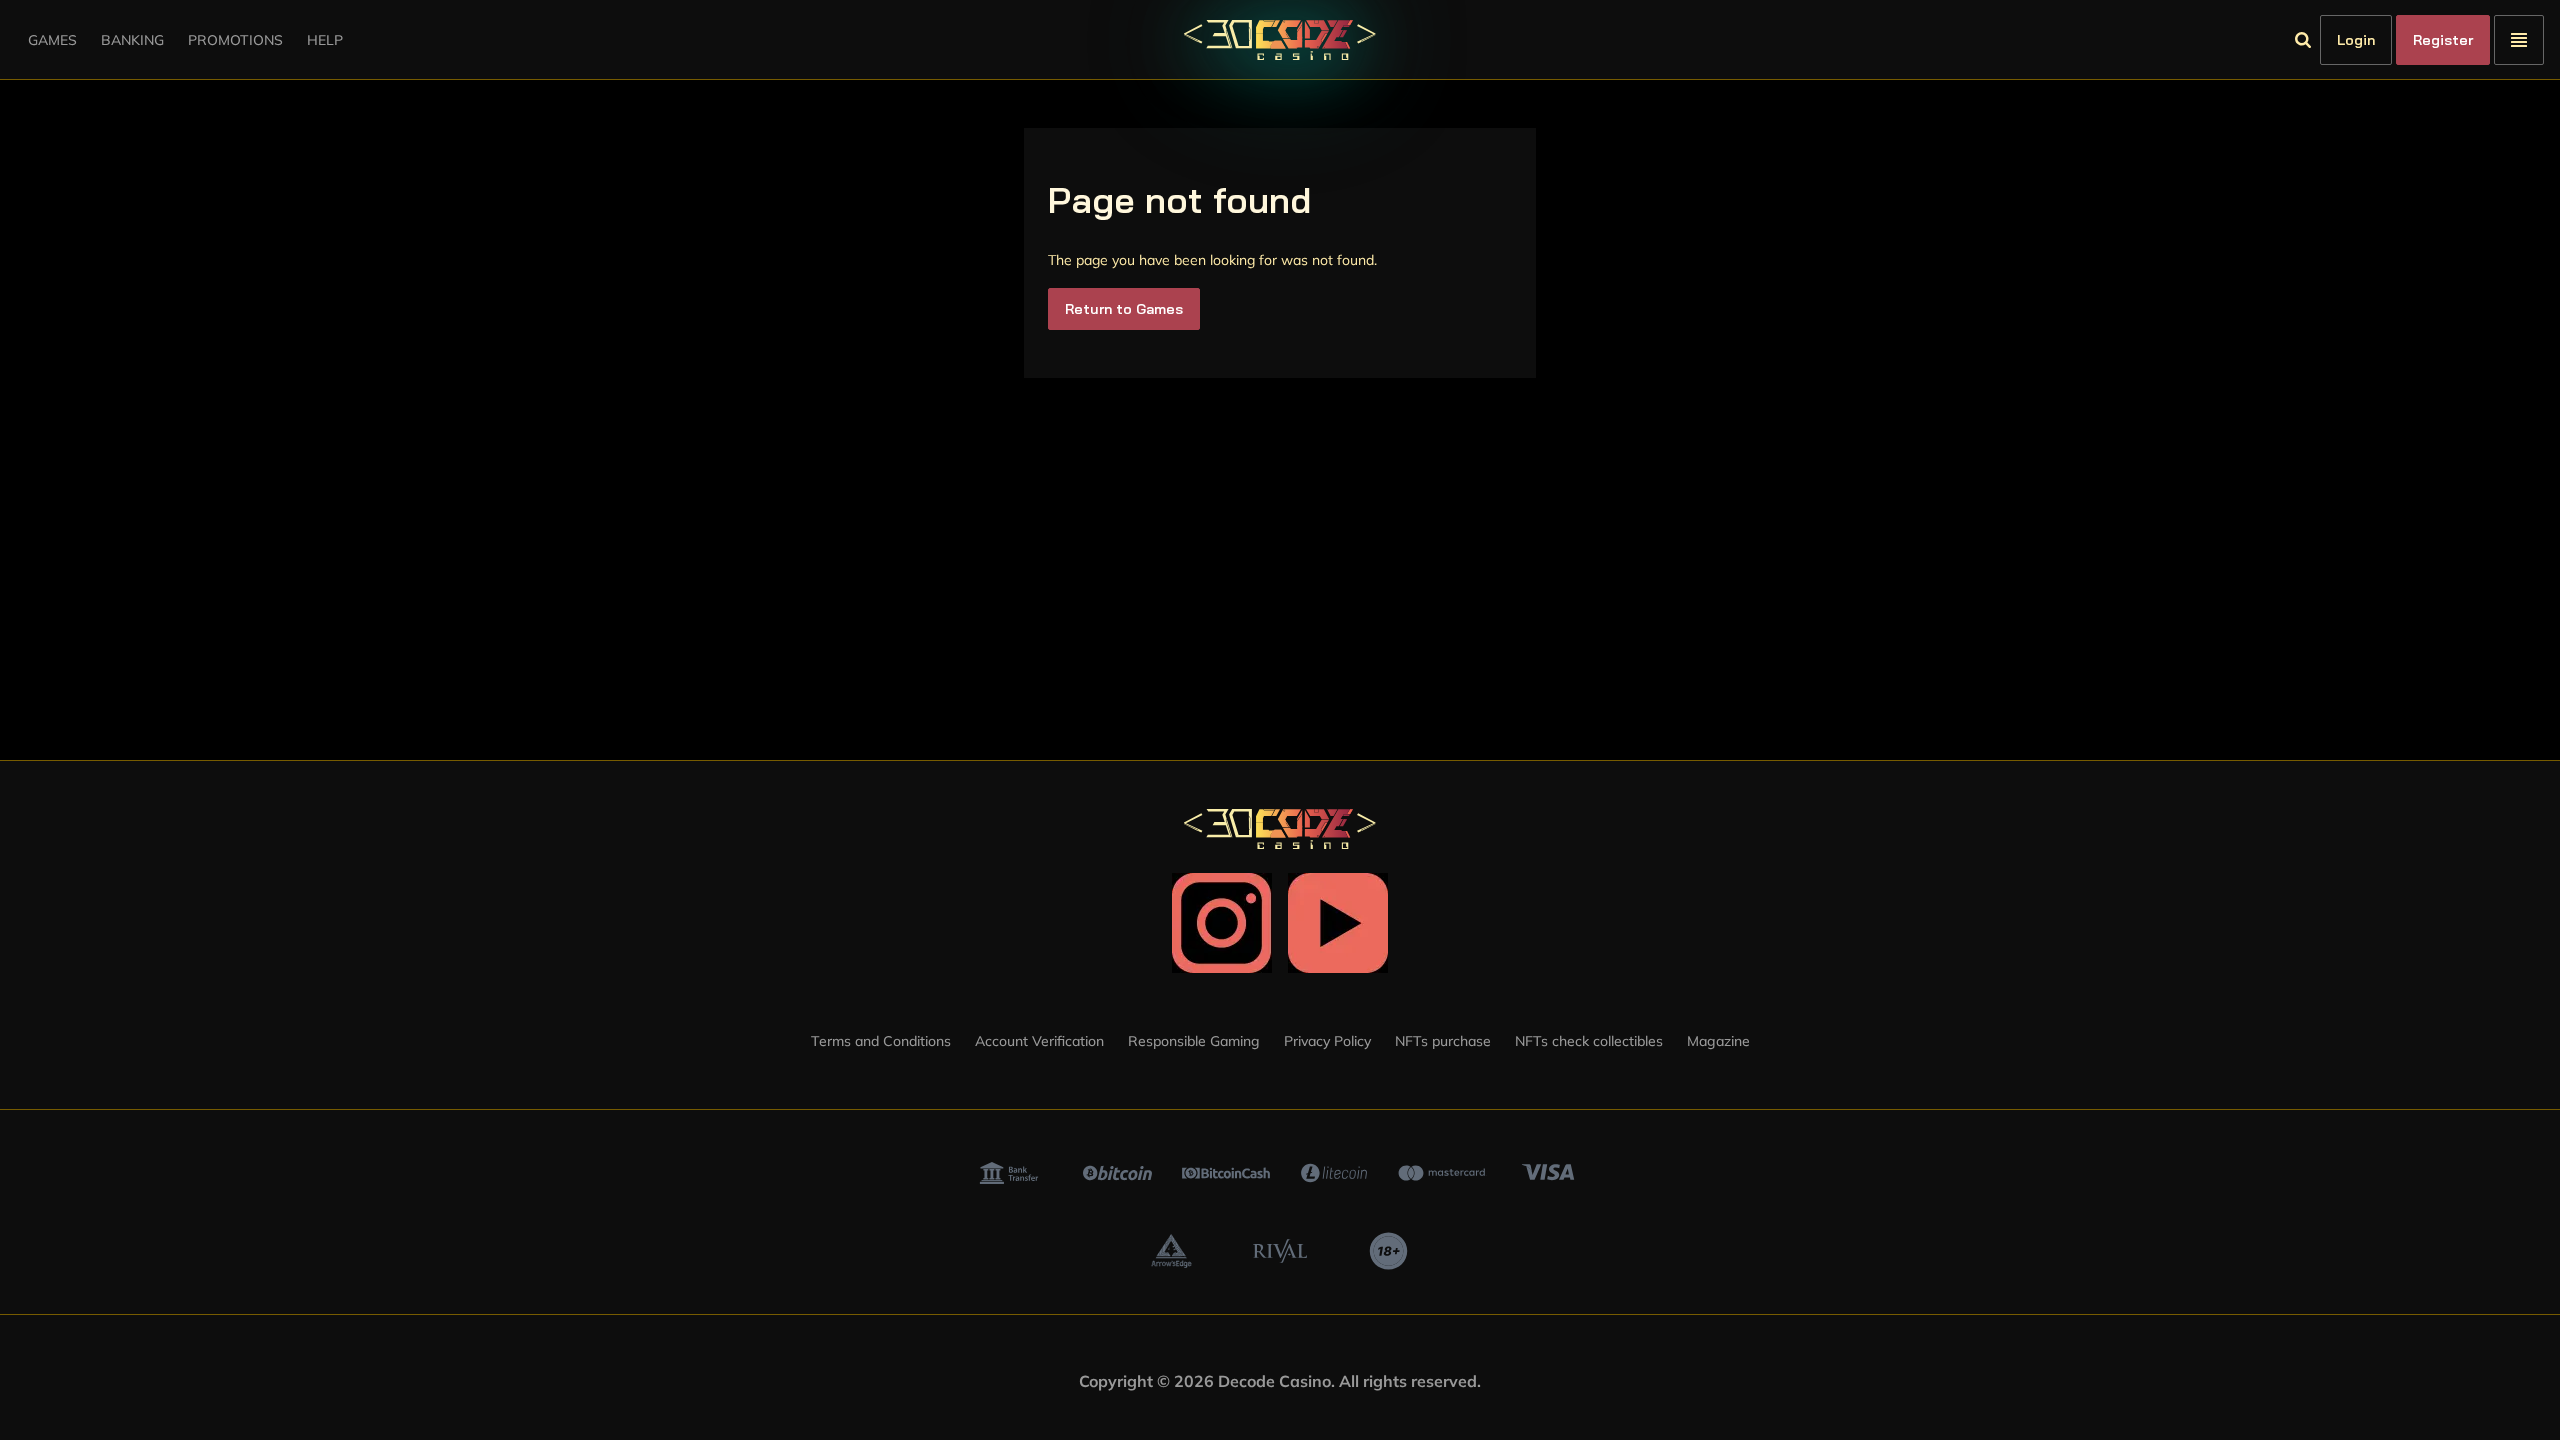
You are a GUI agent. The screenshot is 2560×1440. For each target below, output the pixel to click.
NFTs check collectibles (1589, 1041)
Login (2356, 40)
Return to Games (1124, 309)
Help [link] (325, 40)
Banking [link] (132, 40)
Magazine (1718, 1041)
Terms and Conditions (881, 1041)
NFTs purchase (1443, 1041)
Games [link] (52, 40)
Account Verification (1039, 1041)
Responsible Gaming (1194, 1041)
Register (2443, 40)
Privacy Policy (1327, 1041)
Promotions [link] (235, 40)
